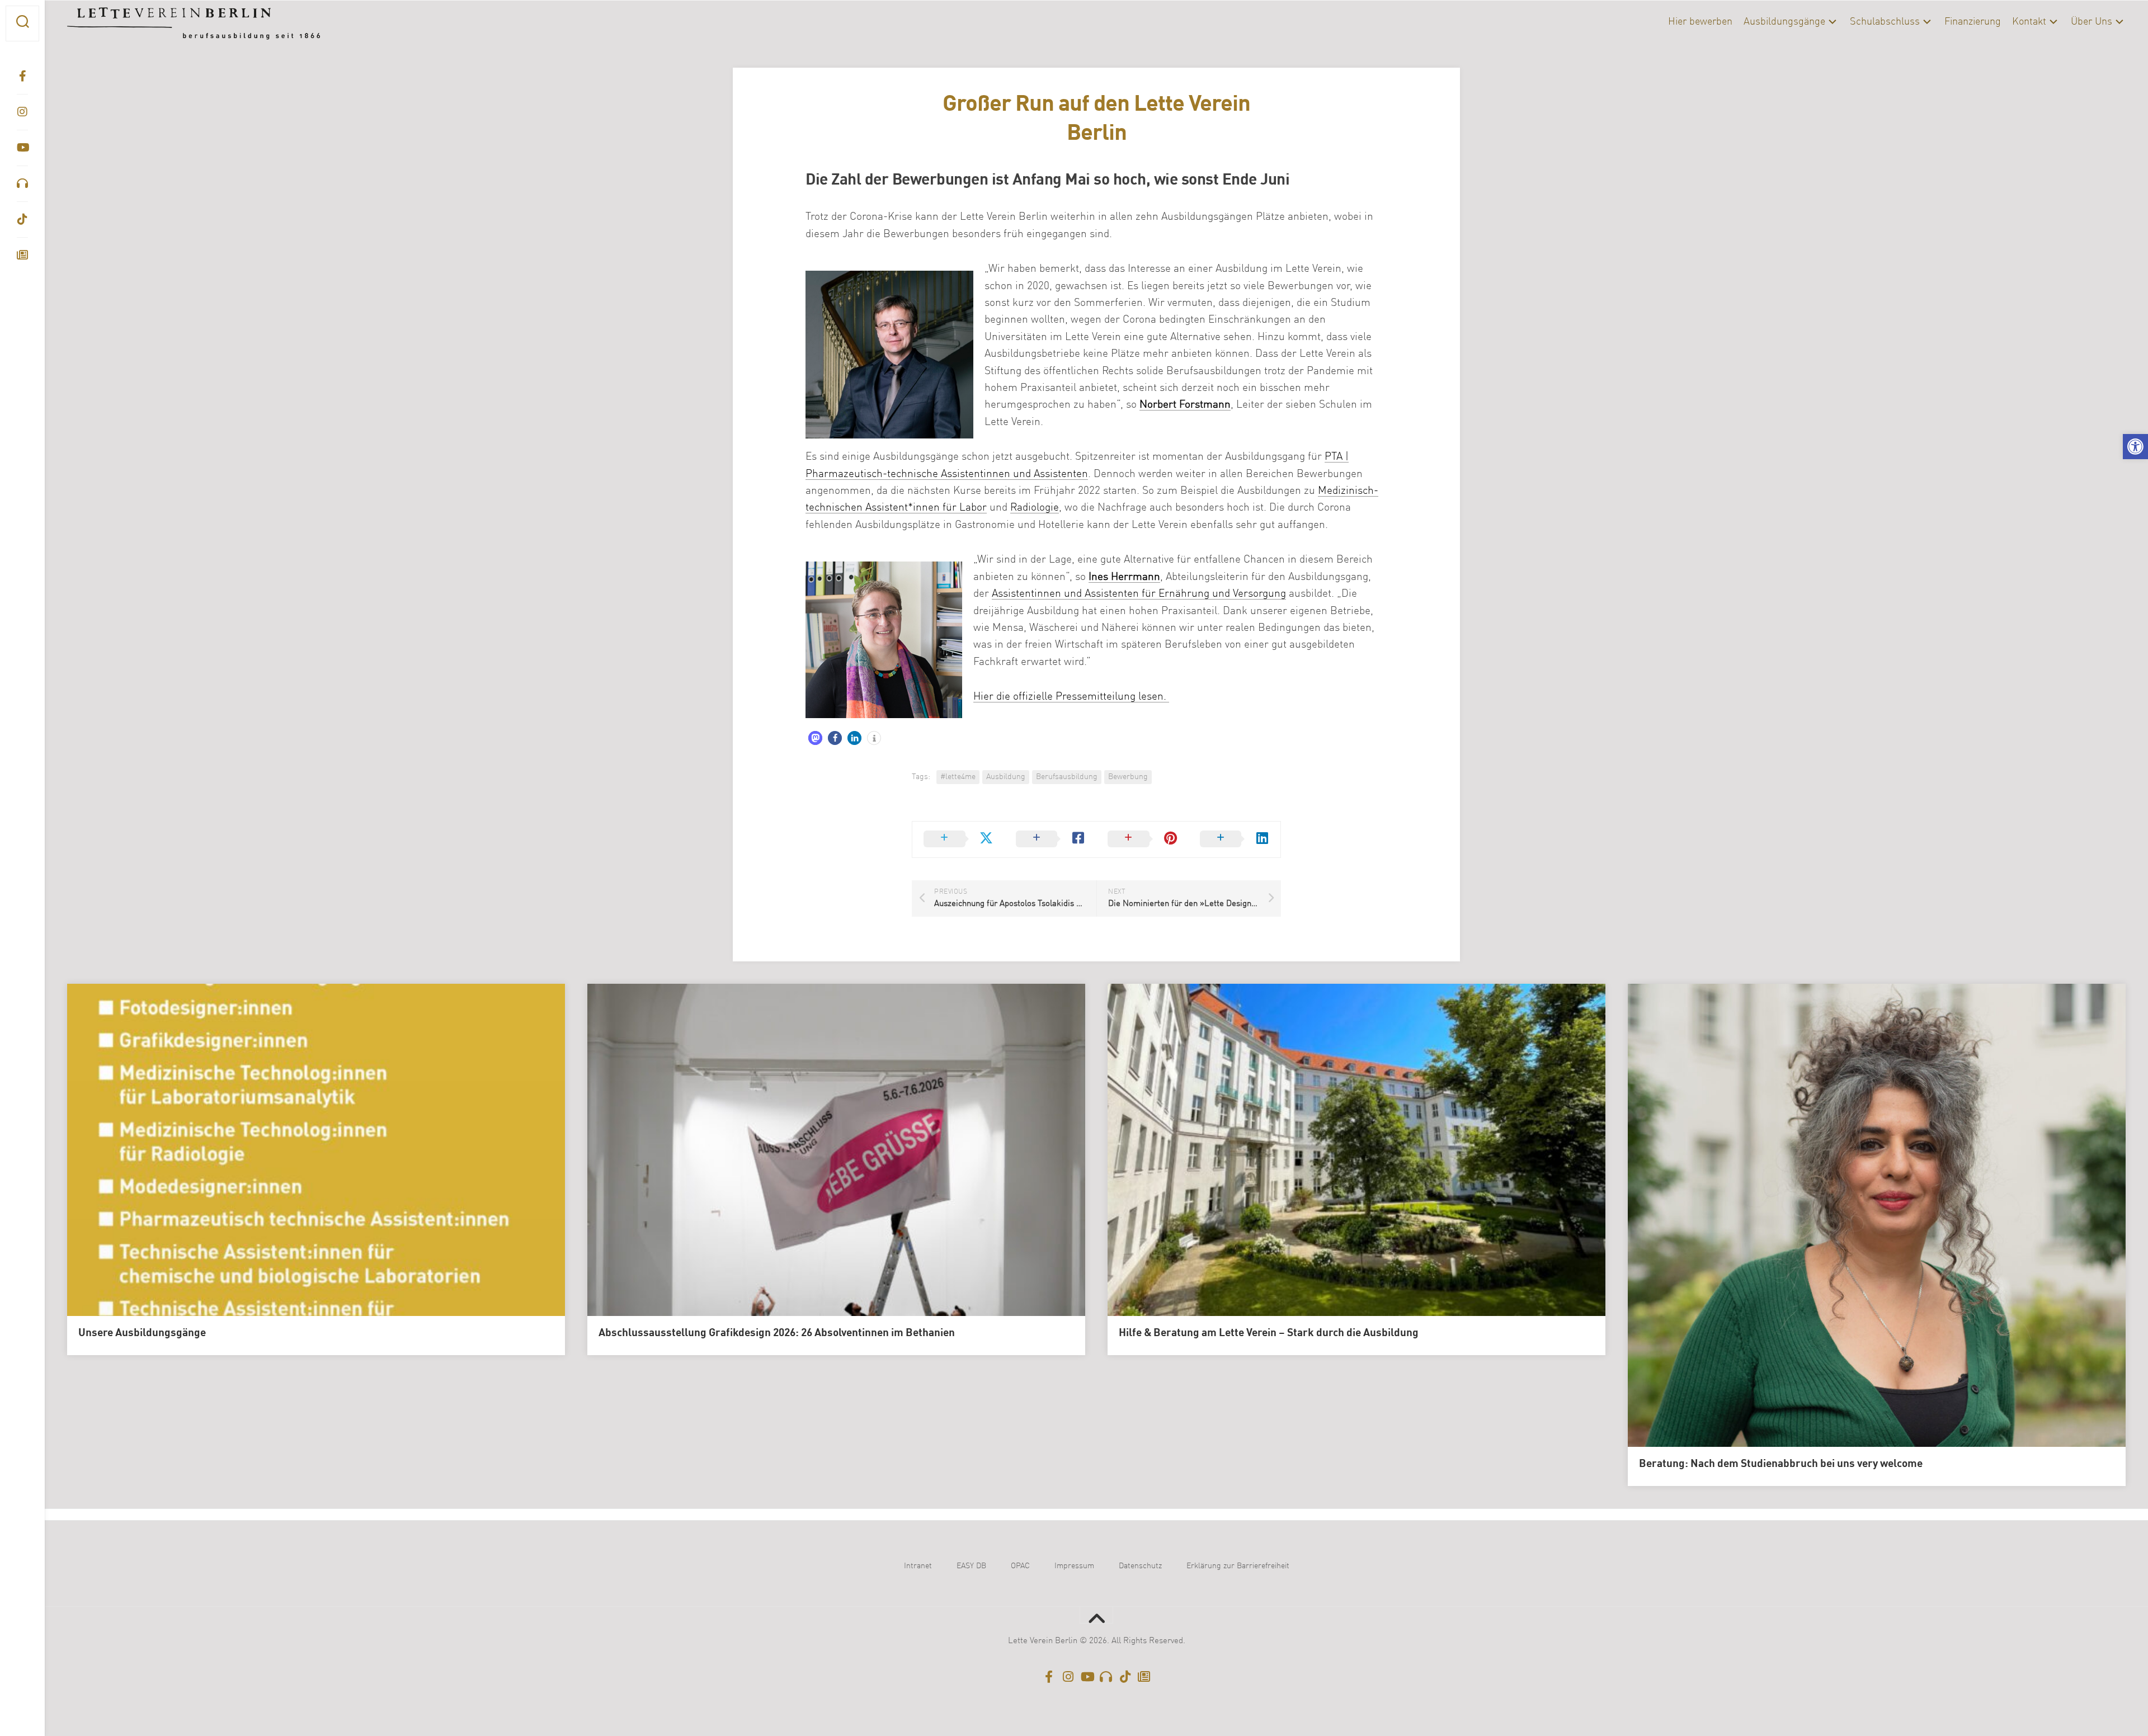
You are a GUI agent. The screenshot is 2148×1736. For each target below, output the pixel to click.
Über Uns (2092, 22)
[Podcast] (22, 183)
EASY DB (971, 1566)
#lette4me (958, 777)
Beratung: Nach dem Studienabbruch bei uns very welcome (1781, 1464)
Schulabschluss (1885, 22)
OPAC (1020, 1566)
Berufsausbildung (1067, 777)
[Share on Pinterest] (1143, 839)
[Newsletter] (22, 255)
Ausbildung (1006, 777)
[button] (2135, 447)
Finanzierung (1973, 22)
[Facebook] (22, 76)
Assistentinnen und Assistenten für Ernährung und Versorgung (1139, 594)
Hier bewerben (1700, 22)
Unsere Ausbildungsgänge (142, 1333)
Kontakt (2029, 22)
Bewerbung (1128, 777)
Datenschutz (1140, 1566)
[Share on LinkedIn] (1235, 839)
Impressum (1074, 1566)
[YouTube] (22, 148)
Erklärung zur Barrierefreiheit (1238, 1566)
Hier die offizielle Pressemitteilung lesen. (1071, 697)
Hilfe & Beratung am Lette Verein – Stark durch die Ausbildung (1269, 1333)
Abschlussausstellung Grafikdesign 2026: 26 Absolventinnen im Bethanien (777, 1333)
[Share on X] (958, 839)
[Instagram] (22, 112)
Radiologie (1035, 508)
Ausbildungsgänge (1784, 22)
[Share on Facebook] (1051, 839)
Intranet (918, 1566)
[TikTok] (22, 219)
